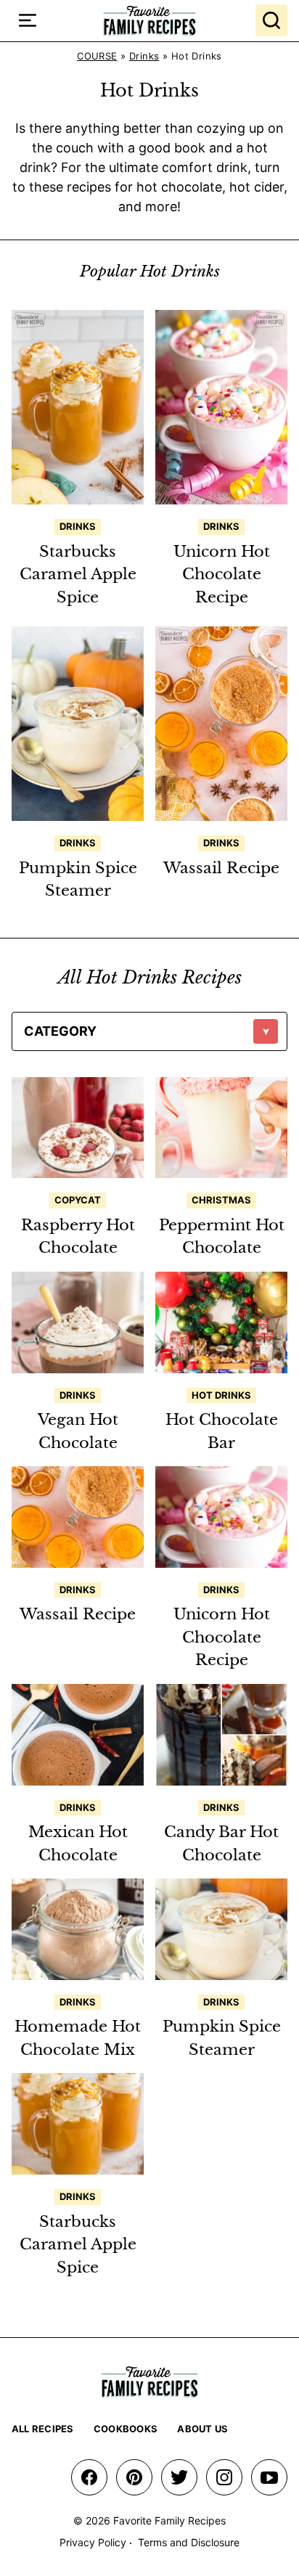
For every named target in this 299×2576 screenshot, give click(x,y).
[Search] (271, 20)
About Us (202, 2429)
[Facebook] (89, 2477)
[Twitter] (179, 2477)
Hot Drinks (221, 1395)
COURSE (97, 56)
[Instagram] (224, 2477)
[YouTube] (269, 2477)
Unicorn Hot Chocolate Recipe (222, 575)
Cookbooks (126, 2429)
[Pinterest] (134, 2477)
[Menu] (28, 20)
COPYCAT (78, 1200)
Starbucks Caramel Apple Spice (78, 575)
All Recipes (43, 2429)
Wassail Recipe (221, 868)
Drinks (144, 56)
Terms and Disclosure (189, 2542)
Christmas (221, 1200)
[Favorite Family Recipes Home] (149, 21)
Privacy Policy (93, 2542)
